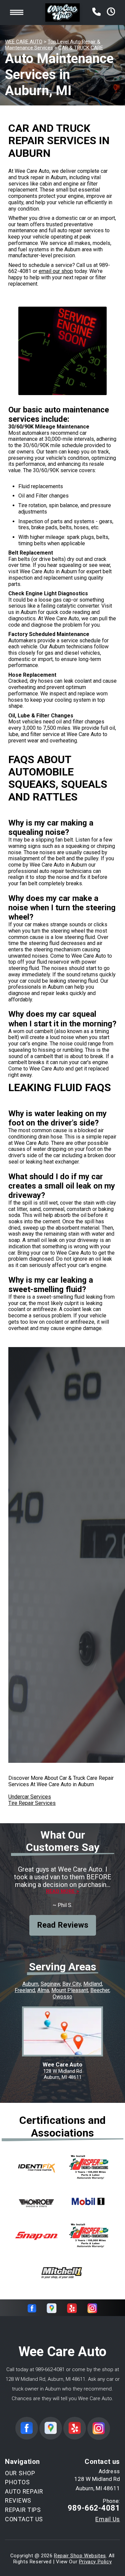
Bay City (72, 1984)
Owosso (62, 1997)
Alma (43, 1990)
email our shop (56, 271)
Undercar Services (30, 1797)
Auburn (30, 1984)
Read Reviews (63, 1925)
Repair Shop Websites (80, 2556)
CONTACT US (24, 2519)
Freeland (25, 1990)
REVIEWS (18, 2500)
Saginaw (50, 1984)
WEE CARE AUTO (24, 42)
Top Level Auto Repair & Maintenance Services (53, 45)
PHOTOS (17, 2482)
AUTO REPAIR (24, 2491)
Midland (93, 1984)
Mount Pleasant (70, 1990)
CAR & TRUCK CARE (81, 48)
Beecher (100, 1990)
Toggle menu (17, 13)
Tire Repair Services (32, 1803)
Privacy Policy (95, 2562)
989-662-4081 (50, 2369)
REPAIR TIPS (23, 2510)
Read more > (62, 1891)
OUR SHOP (20, 2473)
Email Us (108, 2519)
